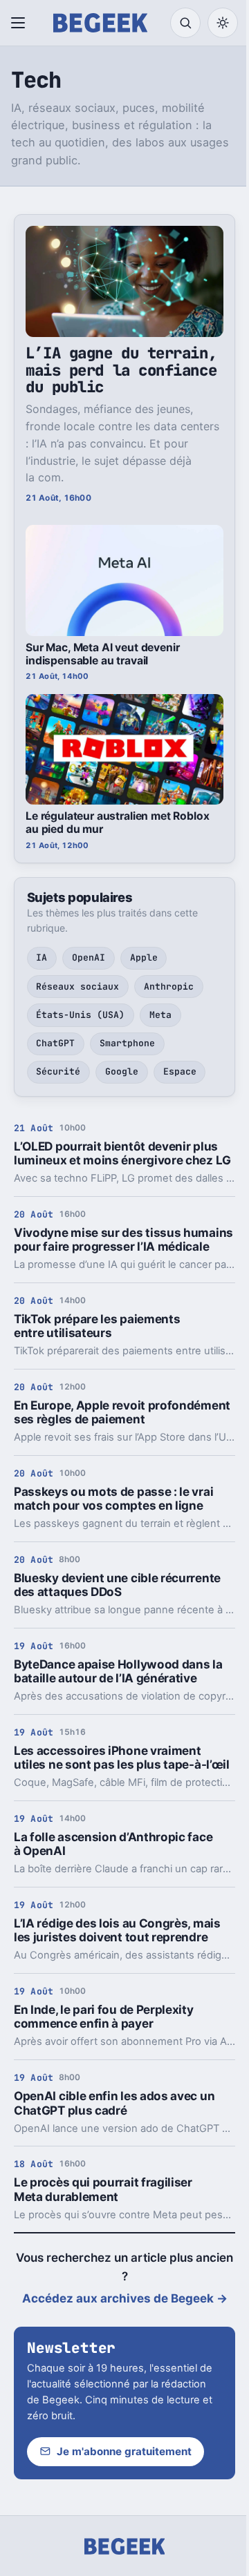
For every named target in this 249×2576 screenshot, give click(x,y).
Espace (180, 1071)
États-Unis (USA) (80, 1015)
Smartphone (127, 1043)
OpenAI (89, 958)
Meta (160, 1015)
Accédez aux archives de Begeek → (125, 2298)
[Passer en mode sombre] (223, 23)
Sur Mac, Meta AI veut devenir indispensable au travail (102, 654)
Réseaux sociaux (77, 987)
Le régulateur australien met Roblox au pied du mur (118, 823)
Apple (144, 958)
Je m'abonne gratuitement (124, 2451)
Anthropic (169, 987)
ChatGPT (55, 1043)
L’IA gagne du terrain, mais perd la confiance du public (121, 370)
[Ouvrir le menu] (21, 23)
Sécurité (58, 1071)
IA (41, 958)
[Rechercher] (185, 23)
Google (122, 1071)
